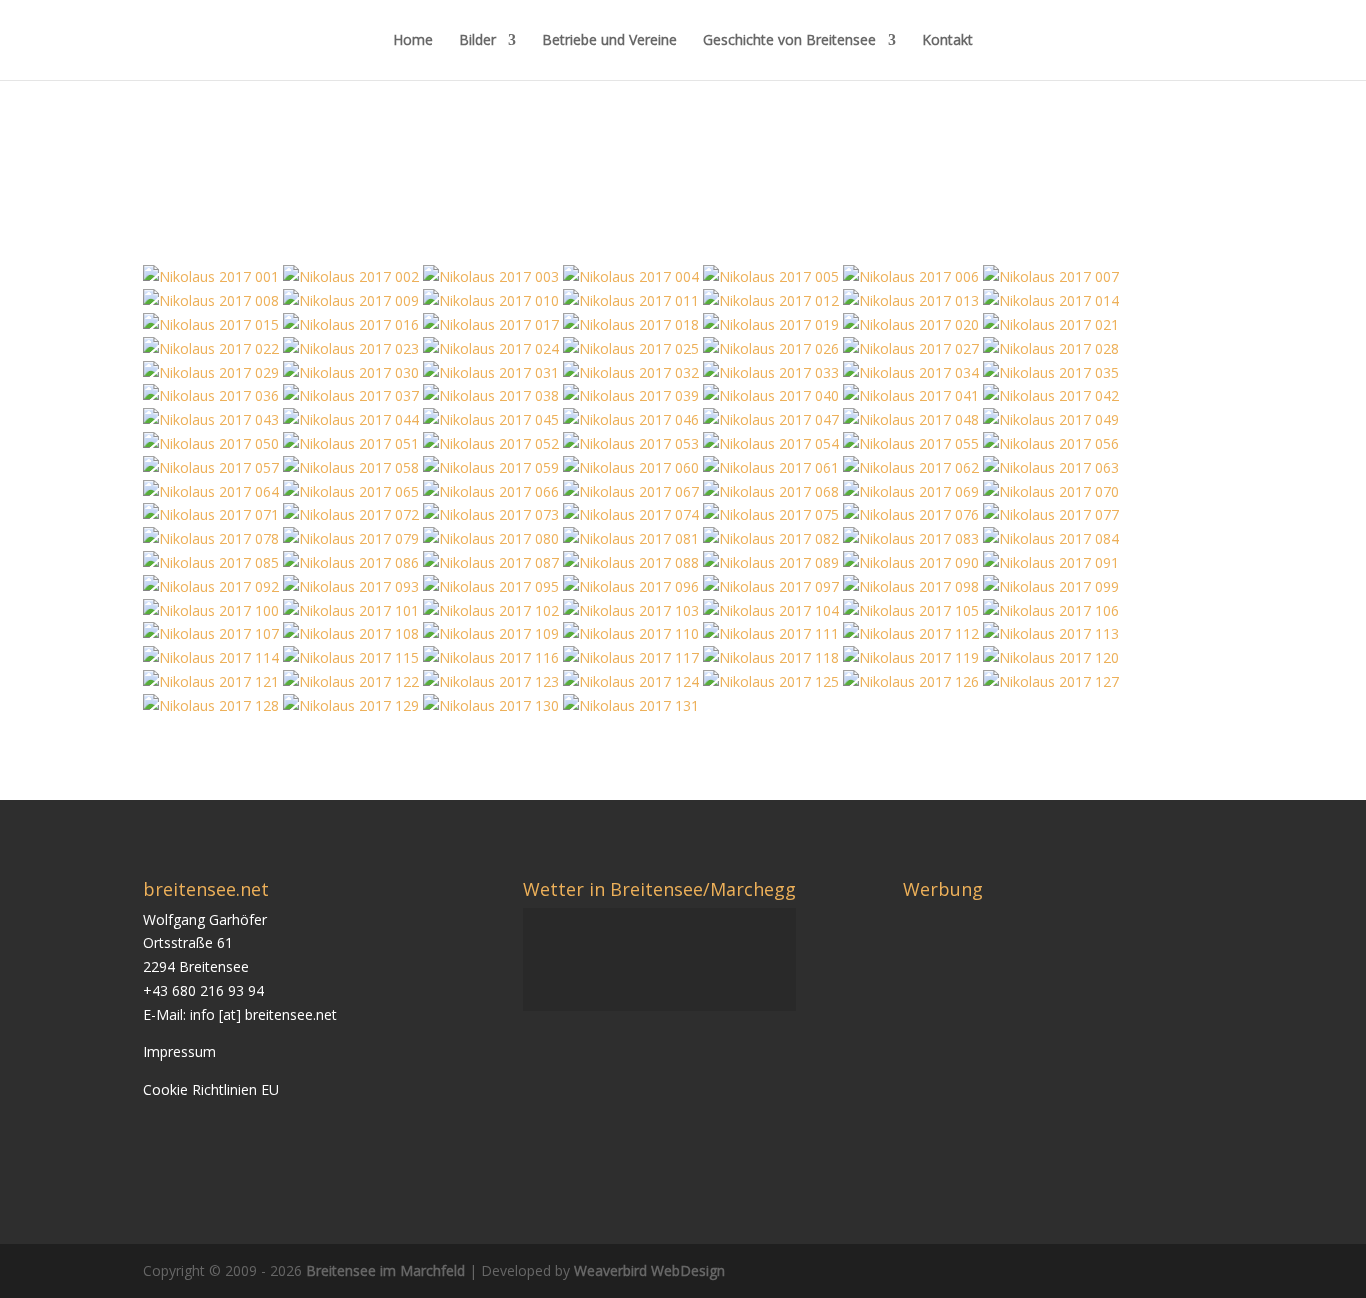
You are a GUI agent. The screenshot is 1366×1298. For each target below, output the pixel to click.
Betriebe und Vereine (609, 41)
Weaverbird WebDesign (649, 1270)
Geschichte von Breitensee (789, 41)
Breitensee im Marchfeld (385, 1270)
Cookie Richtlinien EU (211, 1089)
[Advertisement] (1071, 1048)
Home (413, 41)
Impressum (179, 1051)
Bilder (477, 41)
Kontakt (947, 41)
